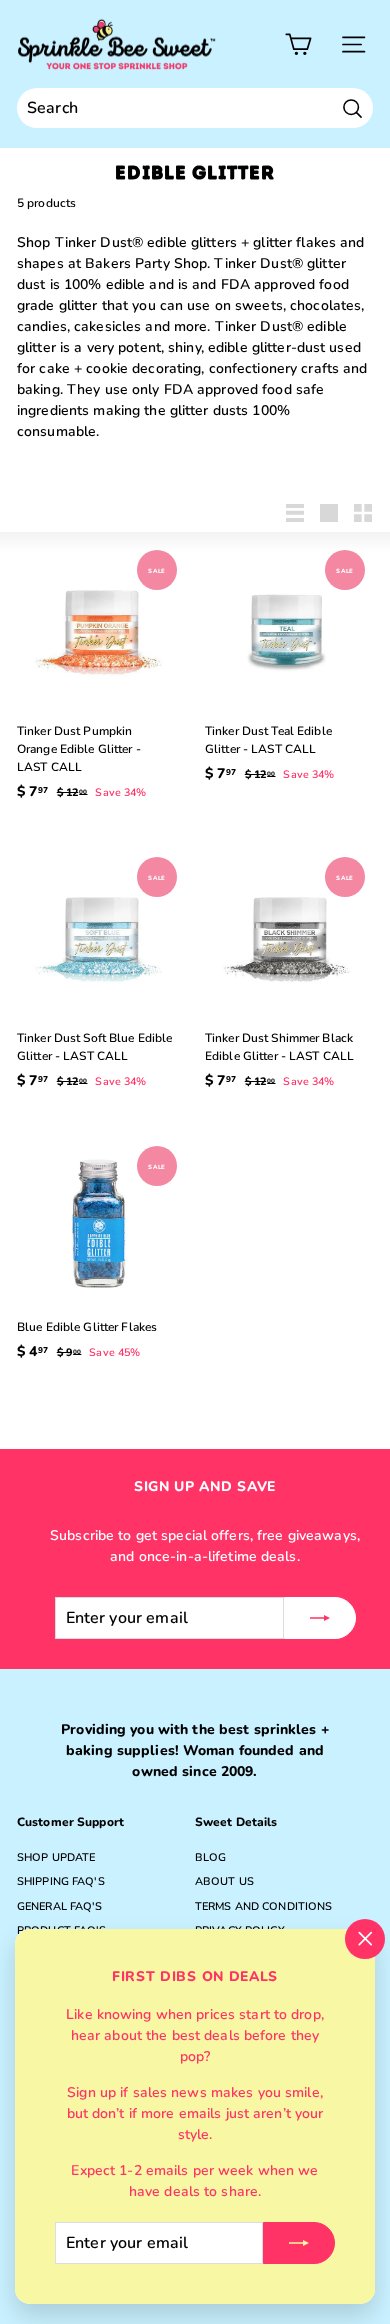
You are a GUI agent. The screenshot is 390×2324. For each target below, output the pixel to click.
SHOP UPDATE (56, 1857)
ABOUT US (224, 1881)
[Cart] (298, 44)
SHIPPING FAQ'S (61, 1881)
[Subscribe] (299, 2243)
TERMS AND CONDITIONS (263, 1906)
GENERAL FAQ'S (60, 1906)
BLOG (210, 1857)
